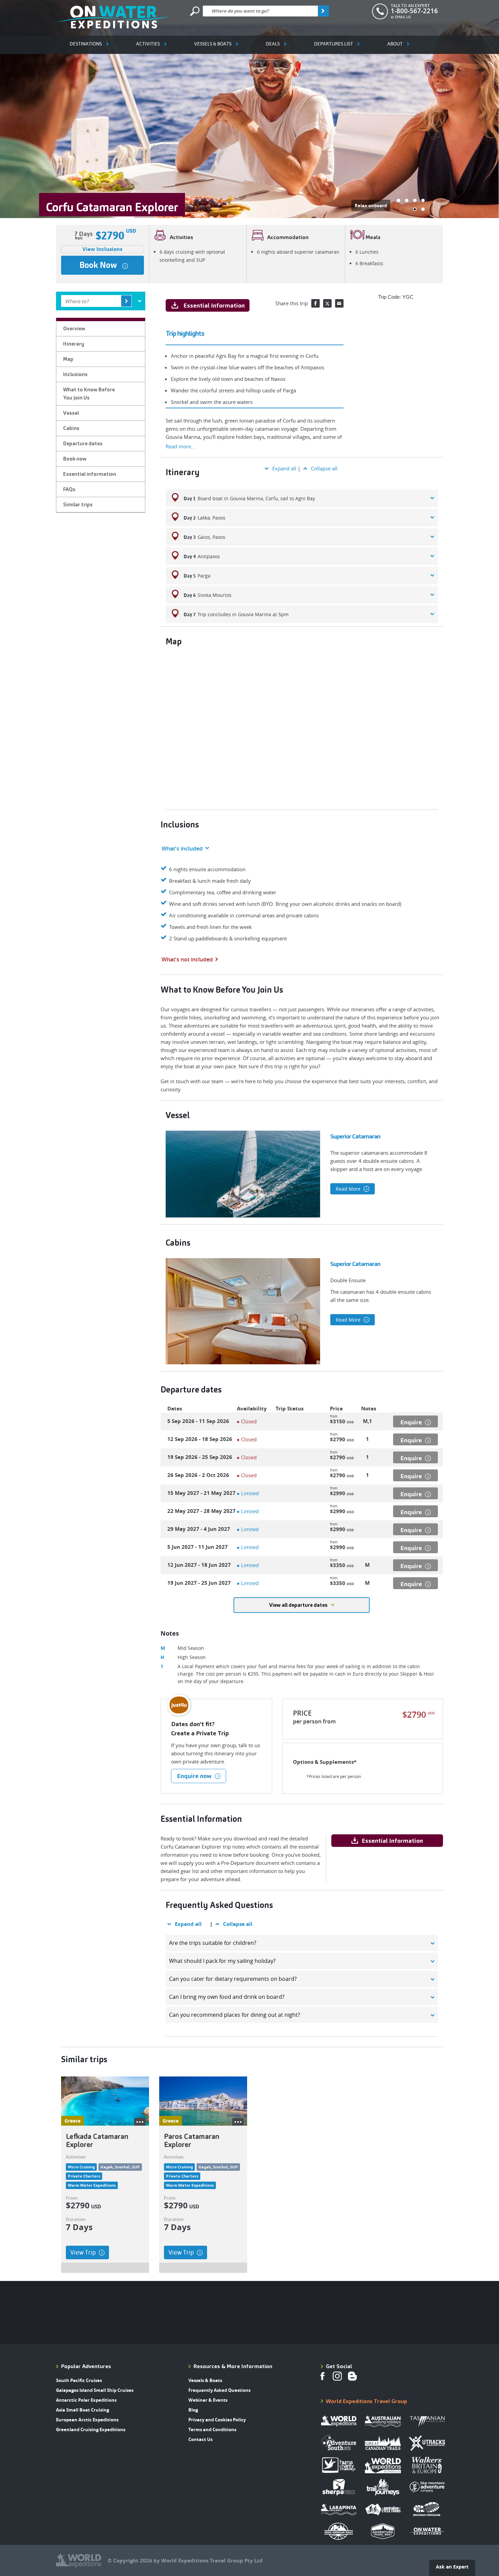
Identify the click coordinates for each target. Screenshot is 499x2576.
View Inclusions (102, 249)
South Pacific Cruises (79, 2380)
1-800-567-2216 (414, 11)
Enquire (411, 1422)
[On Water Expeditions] (113, 17)
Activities (148, 44)
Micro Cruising (81, 2167)
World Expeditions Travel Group (366, 2401)
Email (339, 303)
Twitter (327, 303)
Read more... (180, 446)
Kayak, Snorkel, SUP (120, 2167)
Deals (273, 44)
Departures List (334, 44)
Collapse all (324, 468)
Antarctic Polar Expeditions (86, 2400)
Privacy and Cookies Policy (217, 2420)
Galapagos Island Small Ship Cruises (95, 2390)
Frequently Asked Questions (219, 2390)
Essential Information (214, 305)
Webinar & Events (208, 2400)
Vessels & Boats (213, 44)
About (395, 44)
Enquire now (194, 1776)
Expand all (284, 468)
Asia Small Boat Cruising (82, 2410)
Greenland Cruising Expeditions (91, 2429)
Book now (98, 265)
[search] (324, 11)
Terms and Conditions (212, 2429)
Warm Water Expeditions (92, 2185)
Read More (349, 1189)
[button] (399, 200)
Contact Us (200, 2439)
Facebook (316, 303)
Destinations (86, 44)
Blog (193, 2410)
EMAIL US (403, 17)
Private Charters (84, 2176)
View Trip (83, 2252)
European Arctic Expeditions (87, 2420)
